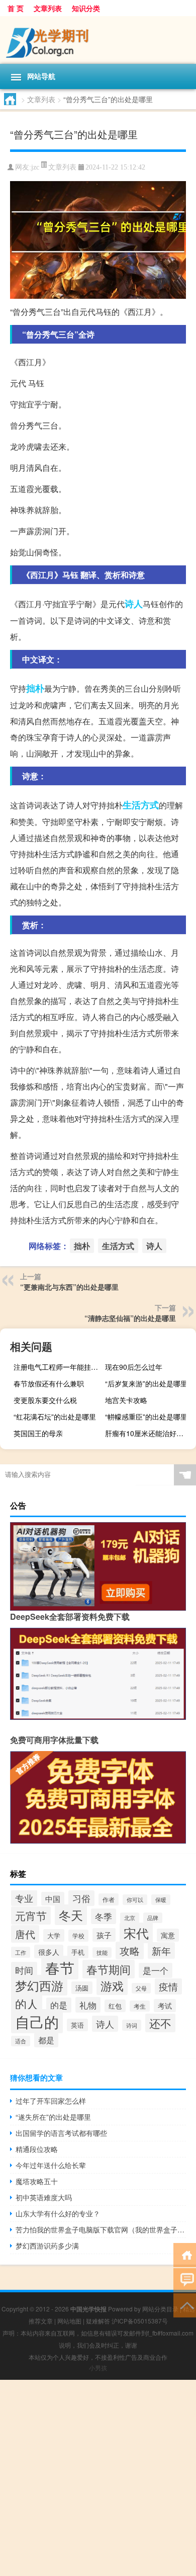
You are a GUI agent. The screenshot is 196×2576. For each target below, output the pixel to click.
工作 (21, 1952)
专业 (24, 1898)
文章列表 (48, 8)
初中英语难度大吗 (44, 2197)
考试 (165, 2006)
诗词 (132, 2025)
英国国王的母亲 (38, 1433)
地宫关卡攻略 (126, 1400)
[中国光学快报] (98, 40)
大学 (54, 1935)
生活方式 (141, 805)
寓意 (168, 1935)
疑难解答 (98, 2321)
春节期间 (109, 1969)
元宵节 (31, 1916)
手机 (78, 1952)
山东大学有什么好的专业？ (58, 2213)
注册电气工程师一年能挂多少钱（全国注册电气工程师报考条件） (58, 1367)
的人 (27, 2004)
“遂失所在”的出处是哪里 (53, 2117)
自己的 (37, 2021)
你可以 (135, 1900)
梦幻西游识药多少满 (47, 2246)
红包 (115, 2006)
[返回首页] (185, 2254)
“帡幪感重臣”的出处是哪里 (146, 1417)
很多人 (49, 1951)
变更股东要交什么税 (45, 1400)
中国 (53, 1899)
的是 (59, 2005)
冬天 (71, 1915)
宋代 (136, 1933)
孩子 (104, 1935)
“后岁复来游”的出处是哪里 (146, 1383)
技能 (102, 1952)
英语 (77, 2025)
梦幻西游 (39, 1985)
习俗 (81, 1898)
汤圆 (82, 1988)
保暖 (161, 1900)
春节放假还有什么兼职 (49, 1383)
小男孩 (98, 2367)
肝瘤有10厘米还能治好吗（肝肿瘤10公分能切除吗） (149, 1433)
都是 (46, 2040)
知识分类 (86, 8)
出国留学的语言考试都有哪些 (61, 2133)
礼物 (88, 2005)
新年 (161, 1950)
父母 (141, 1988)
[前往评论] (185, 2279)
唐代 (25, 1934)
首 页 (16, 8)
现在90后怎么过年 (134, 1367)
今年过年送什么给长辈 (51, 2165)
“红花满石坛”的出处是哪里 (55, 1417)
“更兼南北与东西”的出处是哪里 (69, 1287)
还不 (160, 2023)
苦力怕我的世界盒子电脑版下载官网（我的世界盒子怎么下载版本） (101, 2229)
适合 (21, 2041)
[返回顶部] (185, 2305)
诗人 (134, 604)
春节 (60, 1968)
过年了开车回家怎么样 (51, 2101)
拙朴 (35, 688)
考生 (140, 2006)
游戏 (112, 1985)
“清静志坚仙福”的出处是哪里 (130, 1318)
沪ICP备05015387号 (140, 2321)
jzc (35, 167)
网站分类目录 (160, 2309)
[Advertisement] (98, 2478)
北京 (130, 1918)
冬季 (104, 1916)
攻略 (130, 1950)
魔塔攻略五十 (37, 2181)
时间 (24, 1970)
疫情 (168, 1986)
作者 (109, 1899)
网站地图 (69, 2321)
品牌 (153, 1918)
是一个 (156, 1970)
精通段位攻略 (37, 2149)
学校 (78, 1936)
